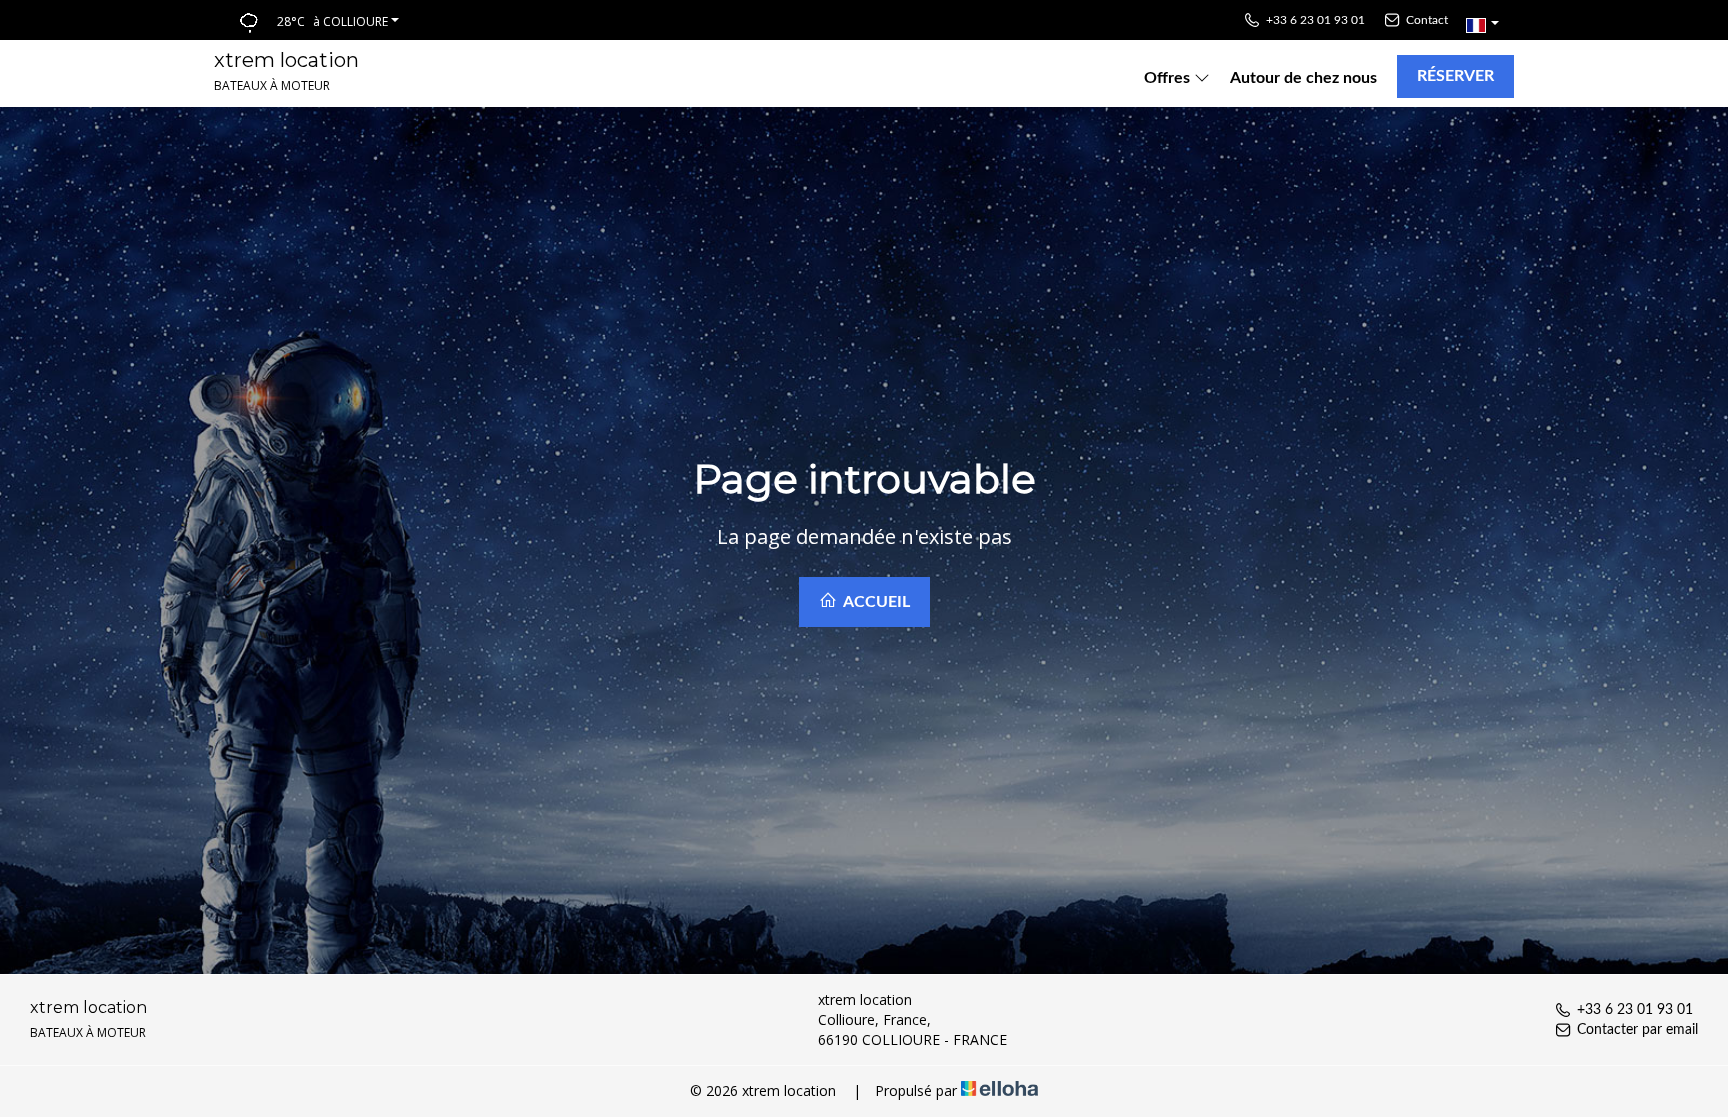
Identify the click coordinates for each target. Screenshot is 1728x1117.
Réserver (1455, 76)
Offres (1169, 78)
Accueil (875, 602)
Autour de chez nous (1303, 78)
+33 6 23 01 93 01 (1635, 1010)
